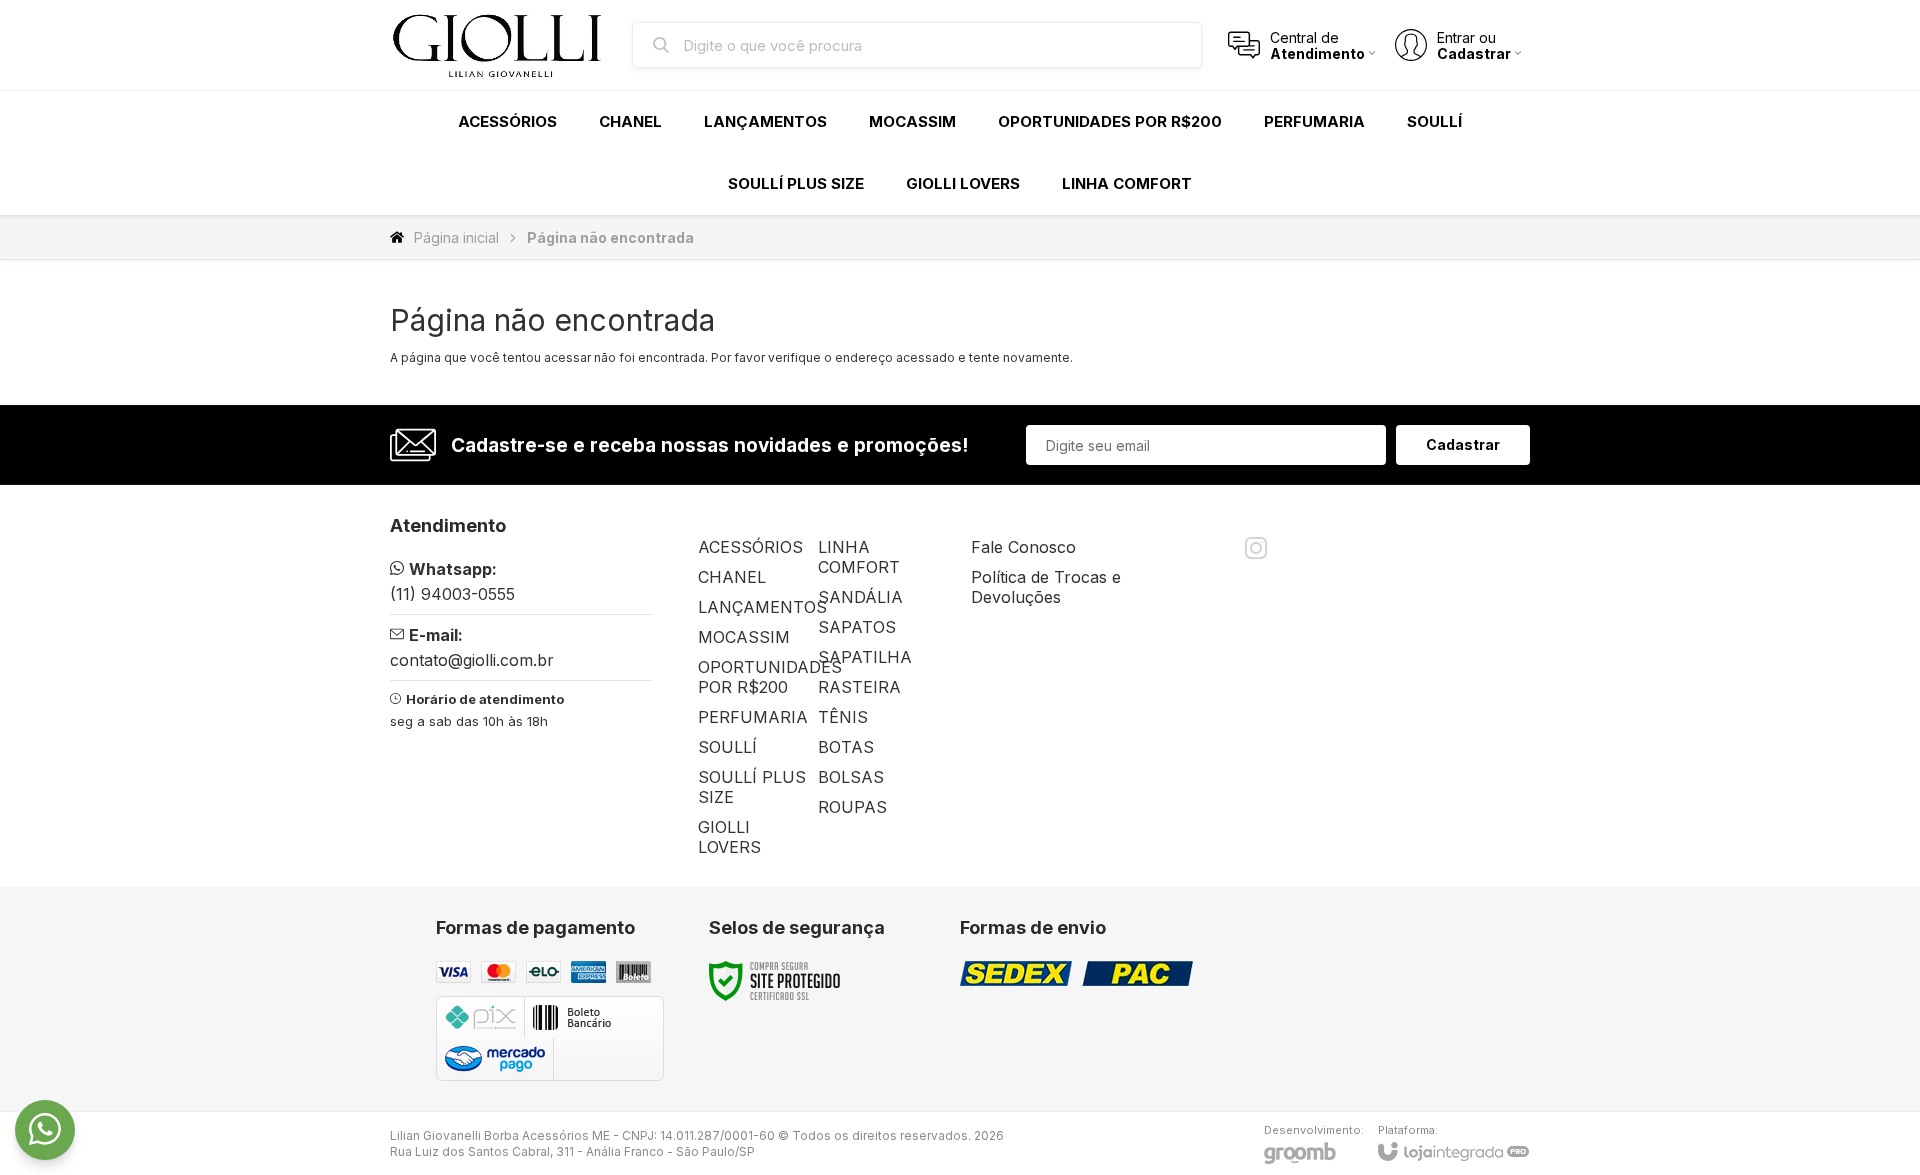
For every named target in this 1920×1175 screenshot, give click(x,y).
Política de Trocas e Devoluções (1046, 587)
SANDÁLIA (860, 597)
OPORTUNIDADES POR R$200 (770, 677)
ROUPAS (852, 807)
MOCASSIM (744, 637)
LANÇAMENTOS (762, 607)
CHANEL (732, 577)
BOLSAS (851, 777)
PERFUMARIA (753, 717)
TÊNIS (843, 717)
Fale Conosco (1023, 547)
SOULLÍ (727, 747)
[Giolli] (500, 45)
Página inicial (456, 237)
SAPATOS (857, 627)
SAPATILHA (865, 657)
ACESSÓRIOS (750, 547)
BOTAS (846, 747)
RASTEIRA (859, 687)
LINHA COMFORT (859, 557)
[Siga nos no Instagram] (1256, 548)
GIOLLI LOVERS (729, 837)
